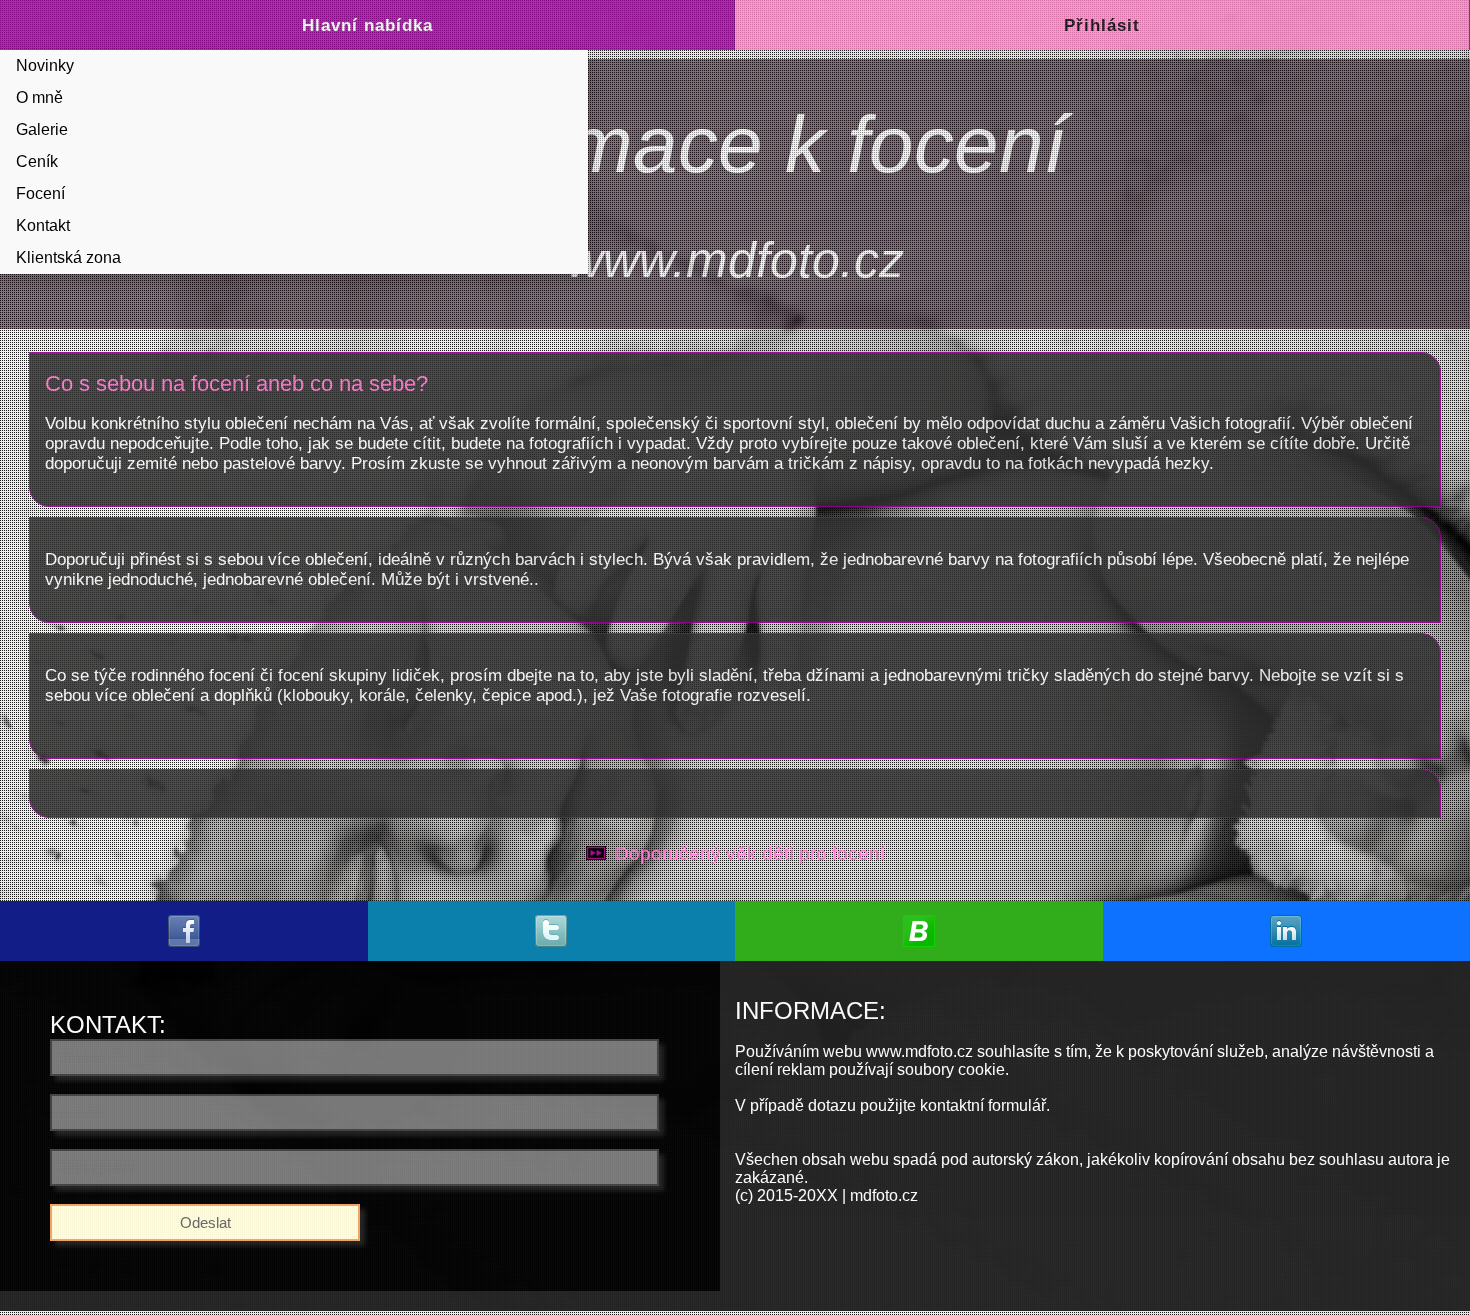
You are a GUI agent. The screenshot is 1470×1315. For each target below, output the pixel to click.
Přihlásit (1102, 25)
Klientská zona (68, 257)
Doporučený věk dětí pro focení (750, 853)
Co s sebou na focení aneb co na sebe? (236, 383)
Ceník (37, 161)
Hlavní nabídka (367, 25)
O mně (39, 97)
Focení (40, 193)
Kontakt (43, 225)
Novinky (45, 65)
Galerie (42, 129)
